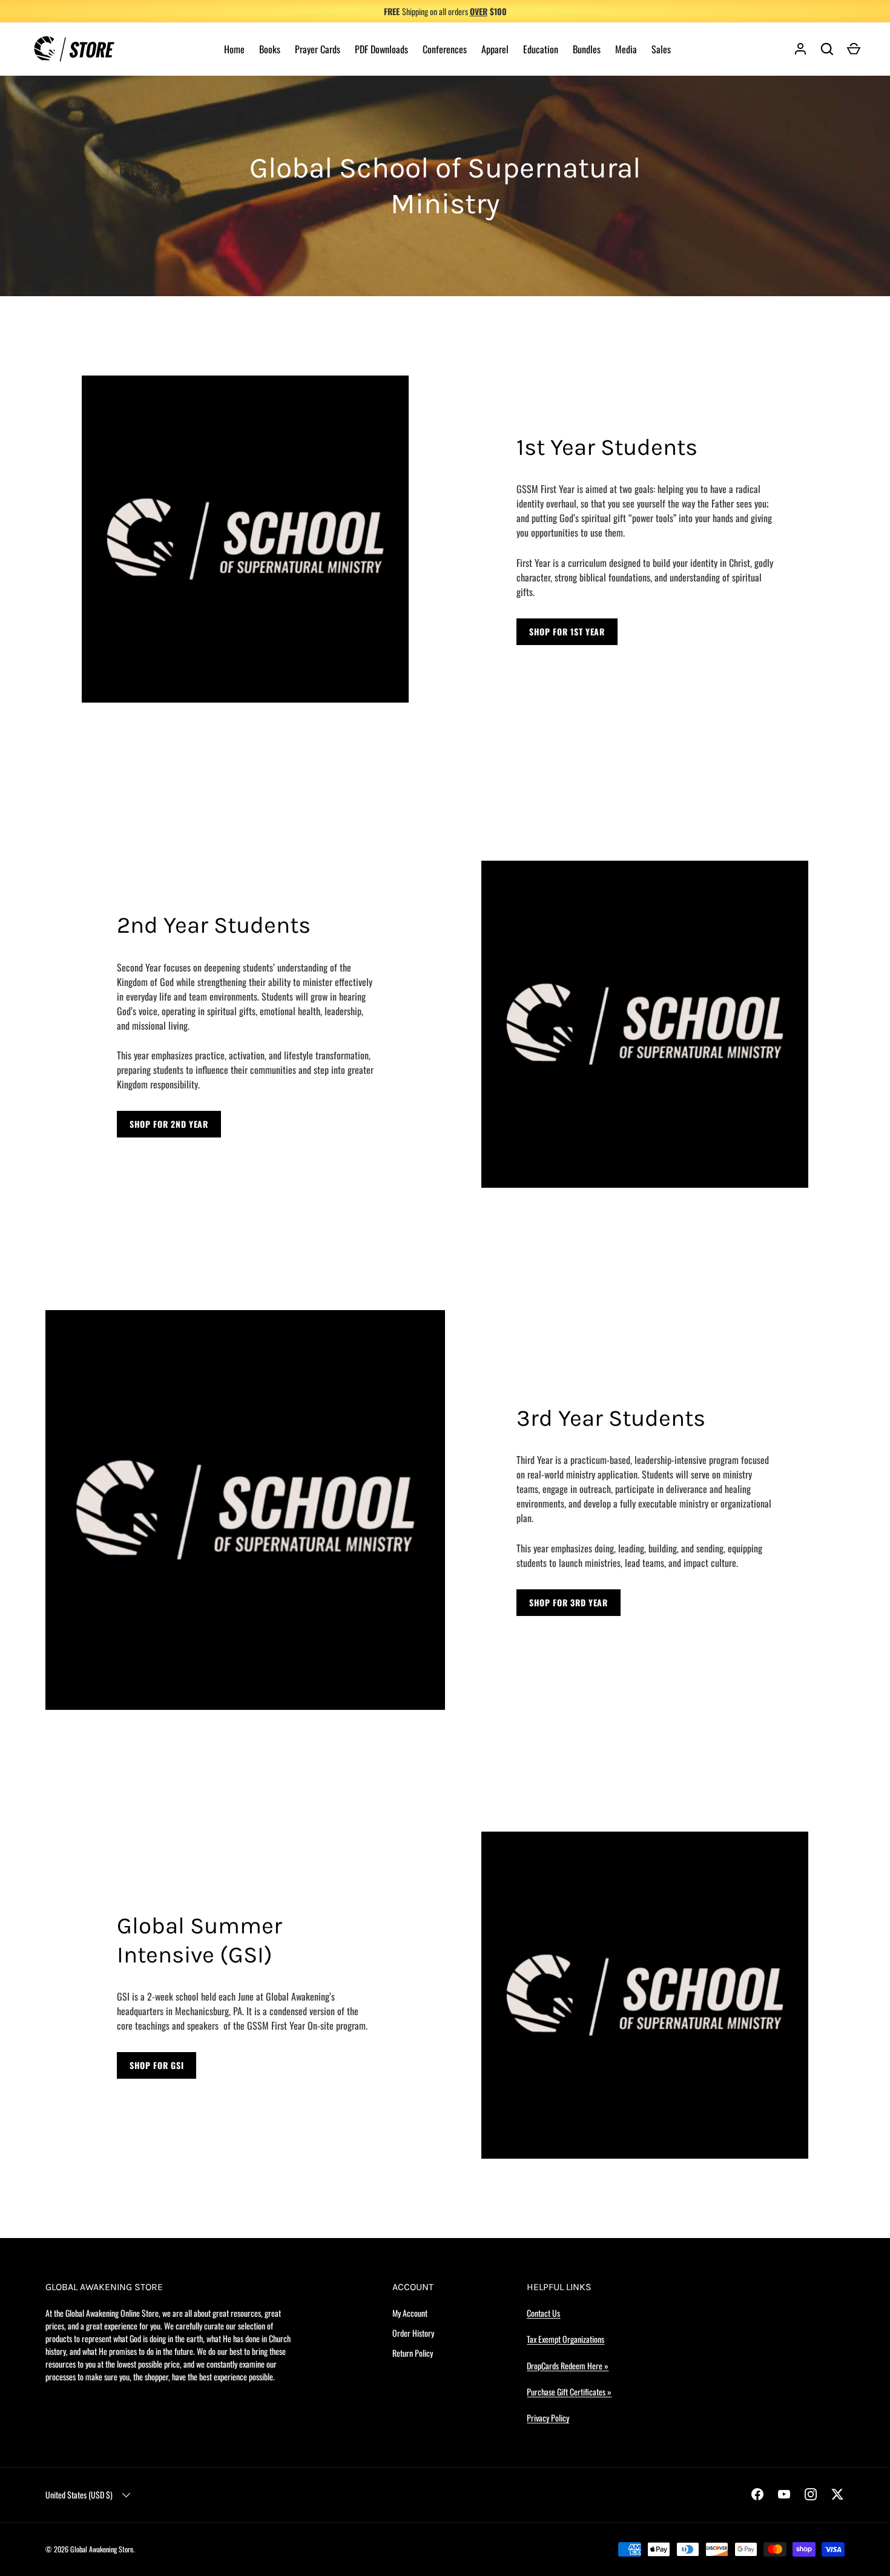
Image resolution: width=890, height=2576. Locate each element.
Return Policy (413, 2353)
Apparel (495, 49)
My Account (410, 2313)
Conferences (445, 49)
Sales (661, 49)
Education (541, 49)
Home (234, 49)
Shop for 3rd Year (569, 1602)
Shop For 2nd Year (169, 1124)
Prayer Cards (318, 49)
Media (626, 49)
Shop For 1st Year (567, 631)
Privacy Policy (548, 2418)
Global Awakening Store (102, 2549)
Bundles (587, 49)
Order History (413, 2333)
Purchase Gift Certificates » (569, 2392)
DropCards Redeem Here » (568, 2366)
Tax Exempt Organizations (565, 2339)
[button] (854, 49)
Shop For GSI (157, 2065)
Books (270, 49)
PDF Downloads (381, 49)
